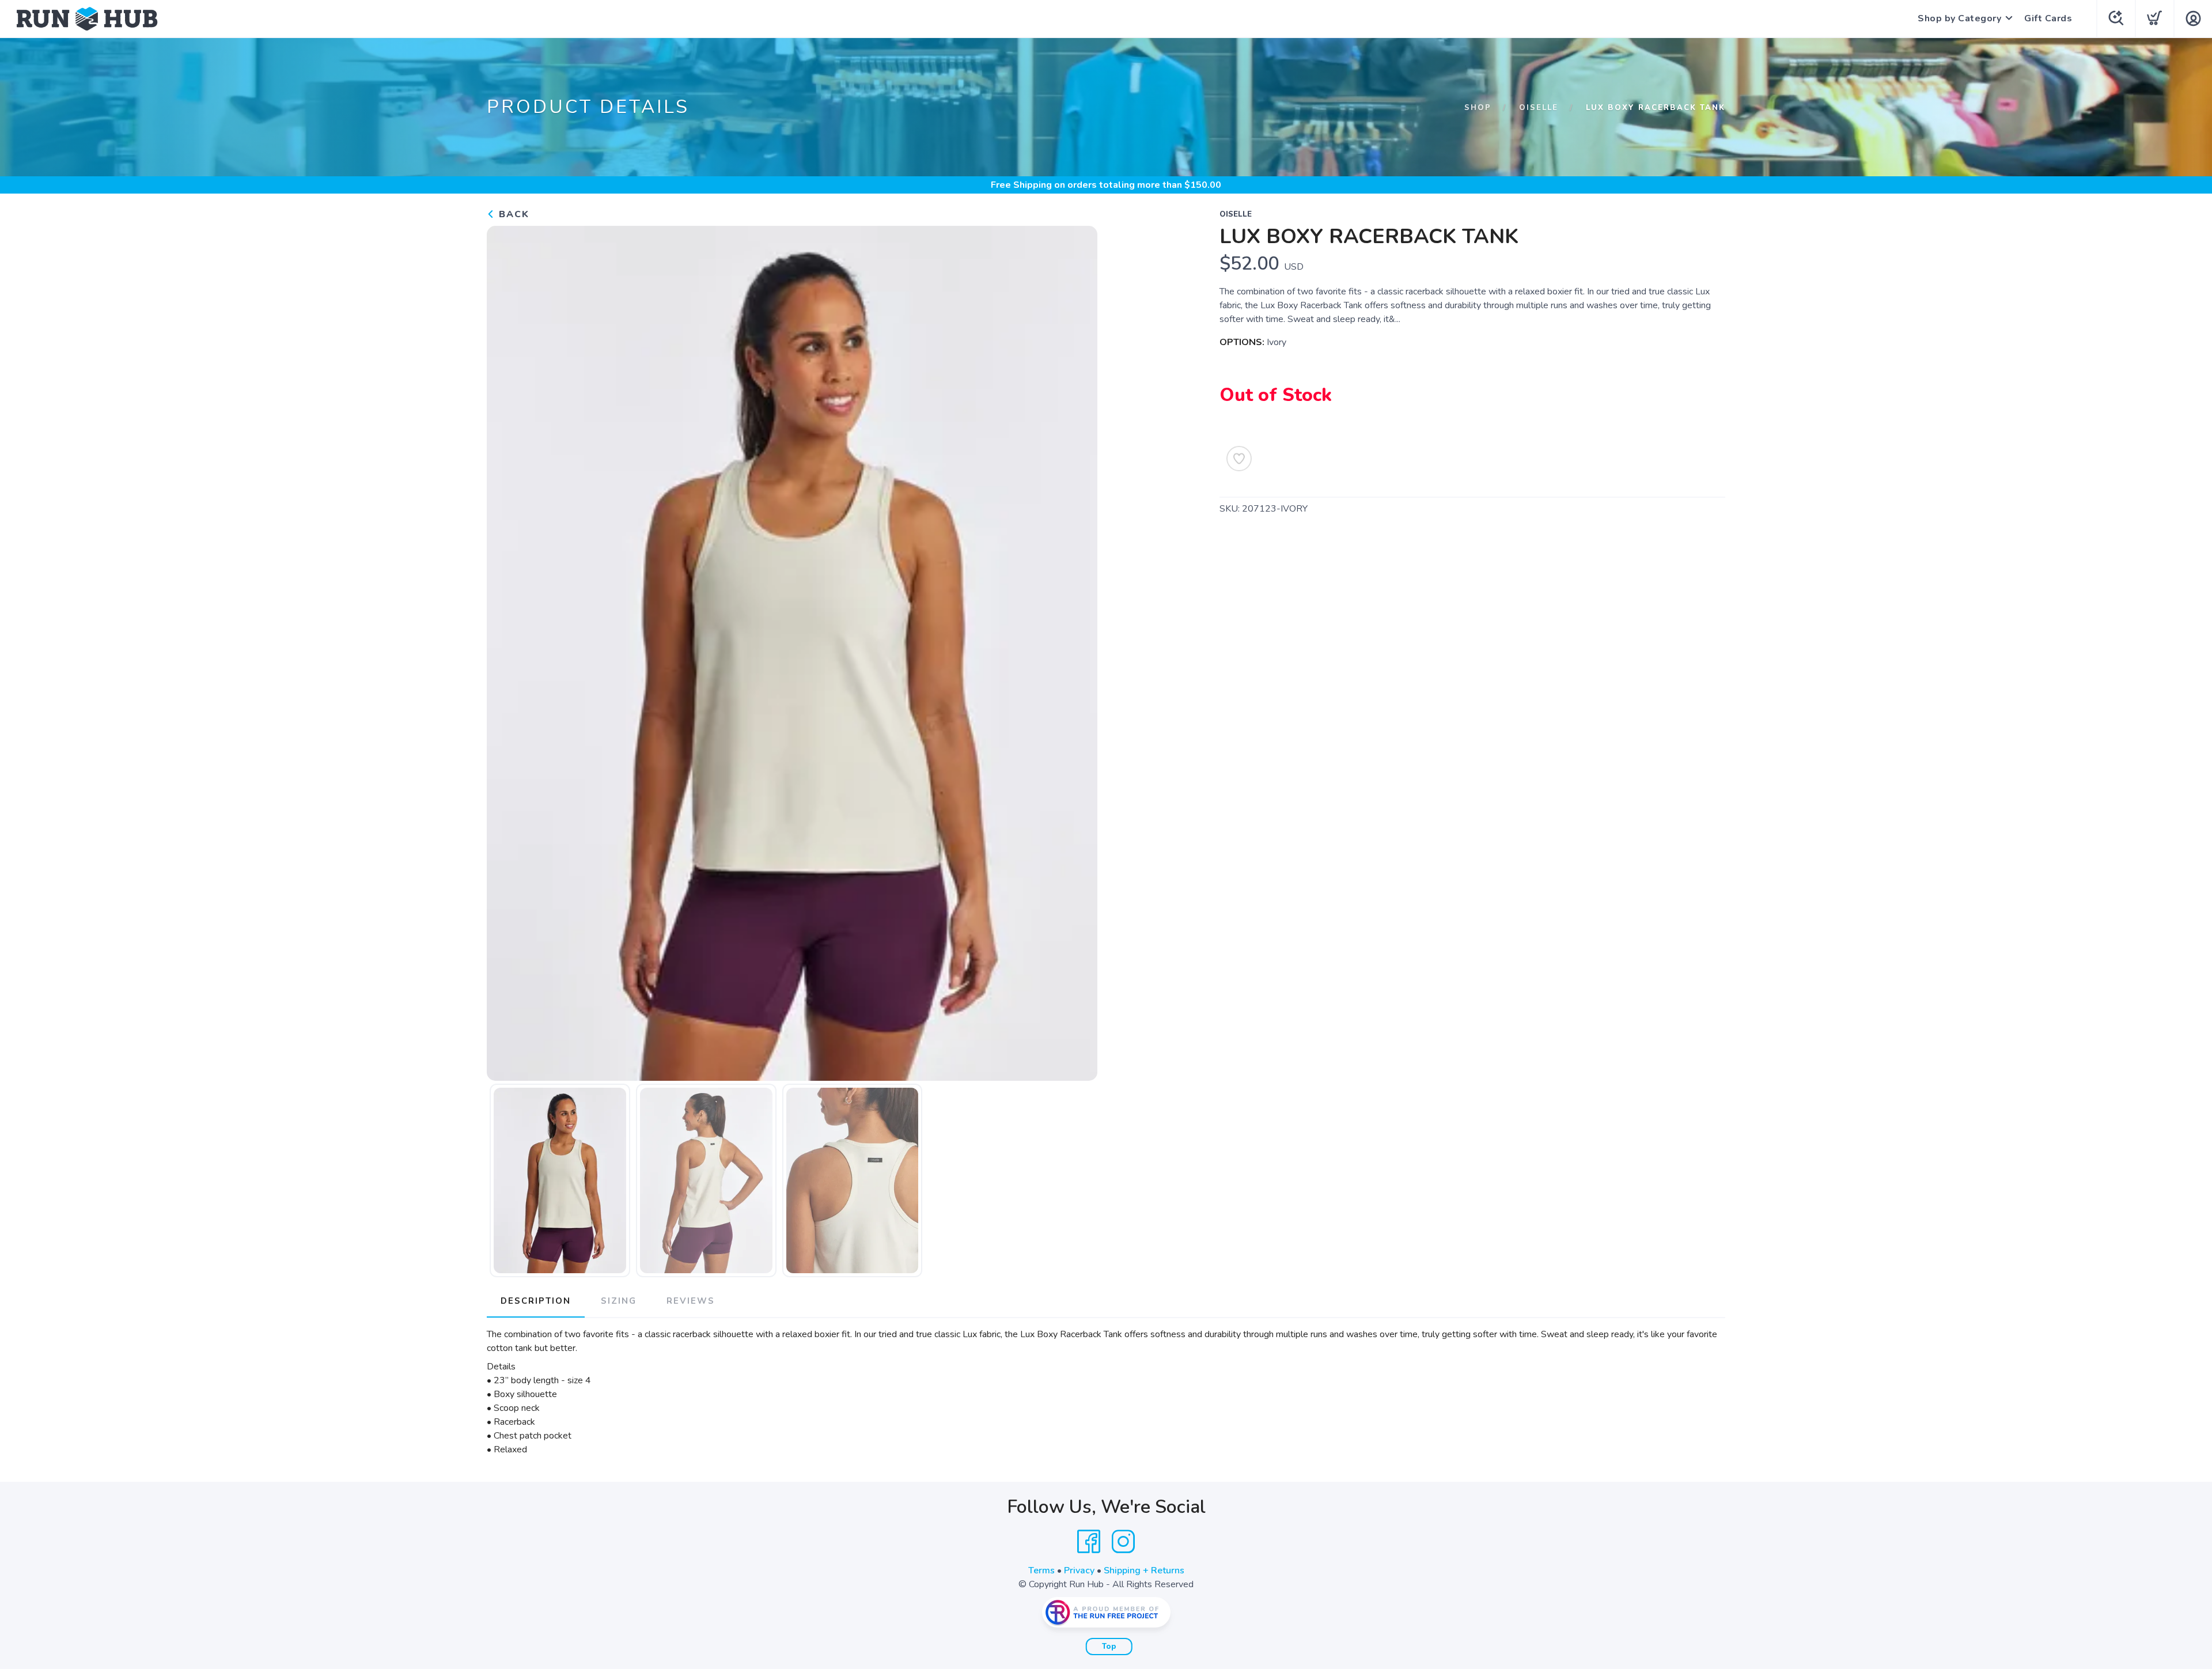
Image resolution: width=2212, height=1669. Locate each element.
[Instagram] (1123, 1542)
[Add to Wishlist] (1239, 459)
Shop (1478, 108)
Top (1109, 1647)
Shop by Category (1959, 18)
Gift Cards (2048, 18)
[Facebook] (1089, 1542)
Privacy (1079, 1570)
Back (512, 214)
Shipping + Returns (1144, 1570)
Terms (1041, 1570)
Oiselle (1539, 108)
